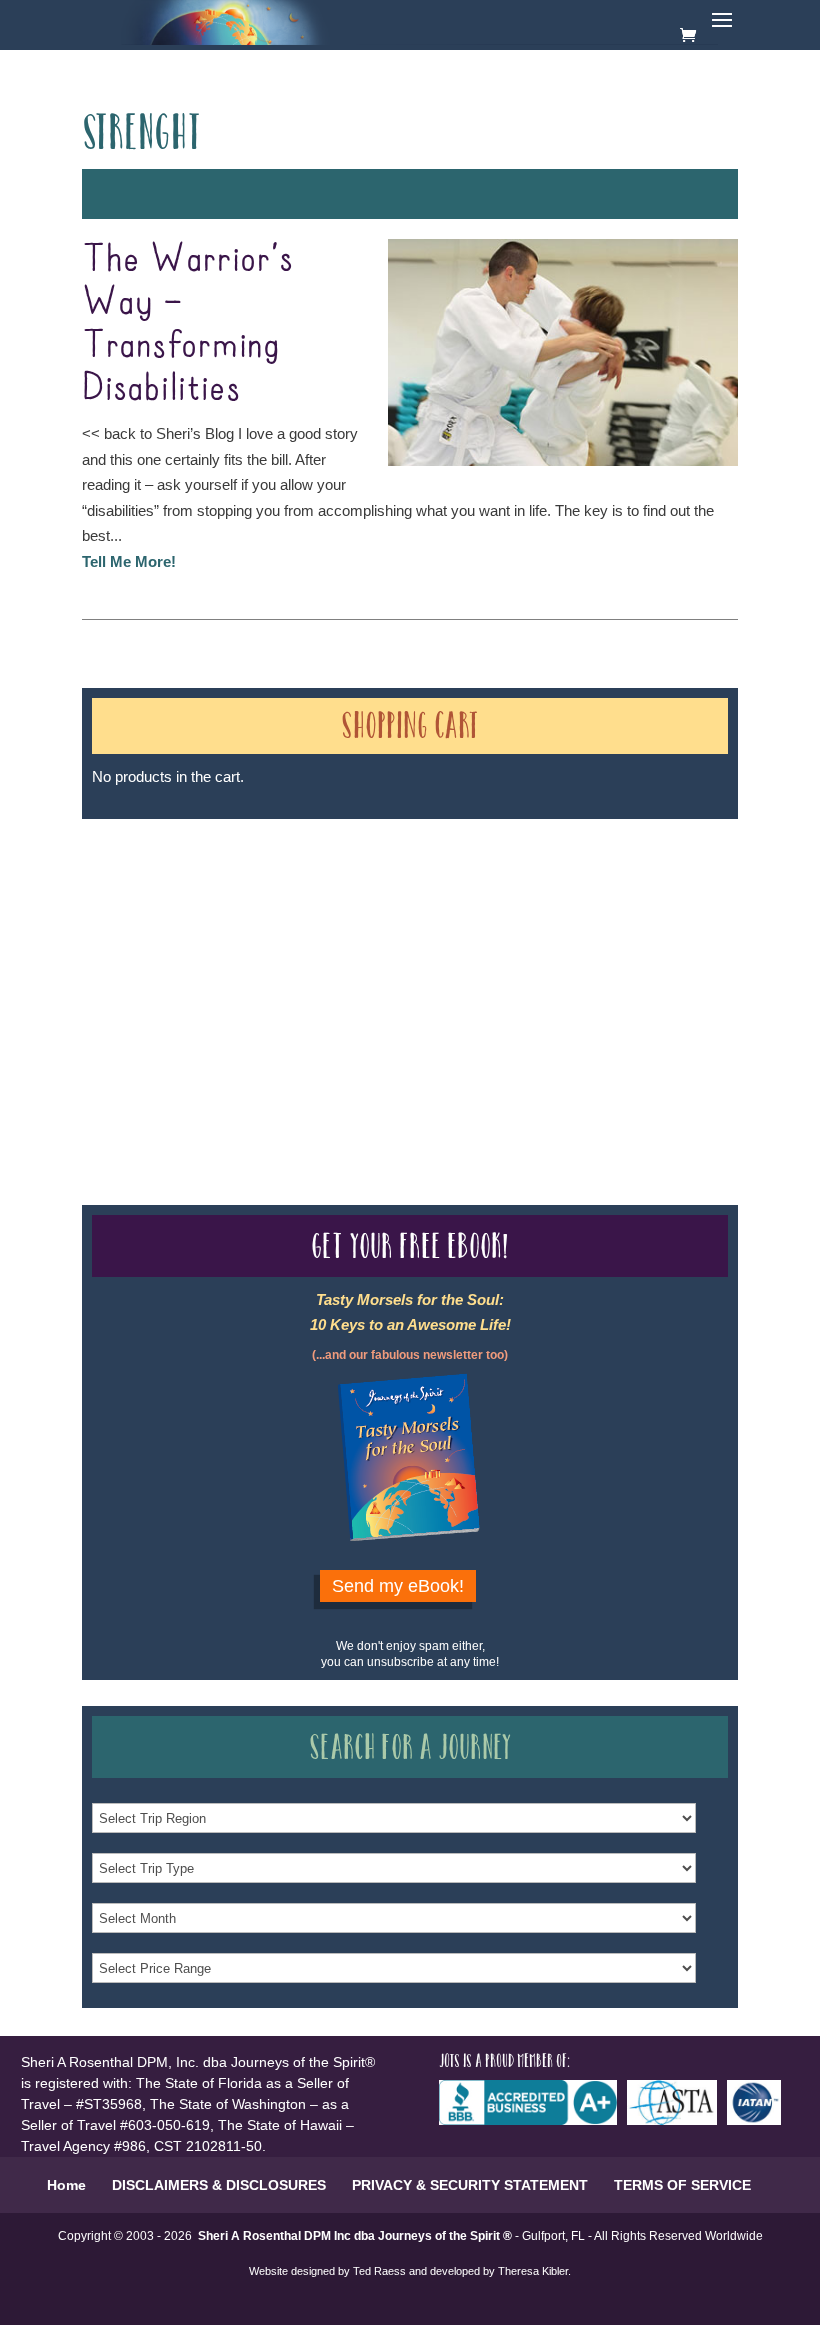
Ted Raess (379, 2271)
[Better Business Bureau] (533, 2120)
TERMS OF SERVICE (682, 2185)
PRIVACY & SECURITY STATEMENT (470, 2185)
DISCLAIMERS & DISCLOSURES (219, 2185)
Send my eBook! (398, 1586)
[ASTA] (677, 2120)
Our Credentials (375, 963)
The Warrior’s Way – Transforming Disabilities (188, 324)
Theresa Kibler (533, 2271)
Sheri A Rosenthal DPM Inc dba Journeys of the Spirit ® (355, 2236)
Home (66, 2185)
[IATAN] (759, 2120)
